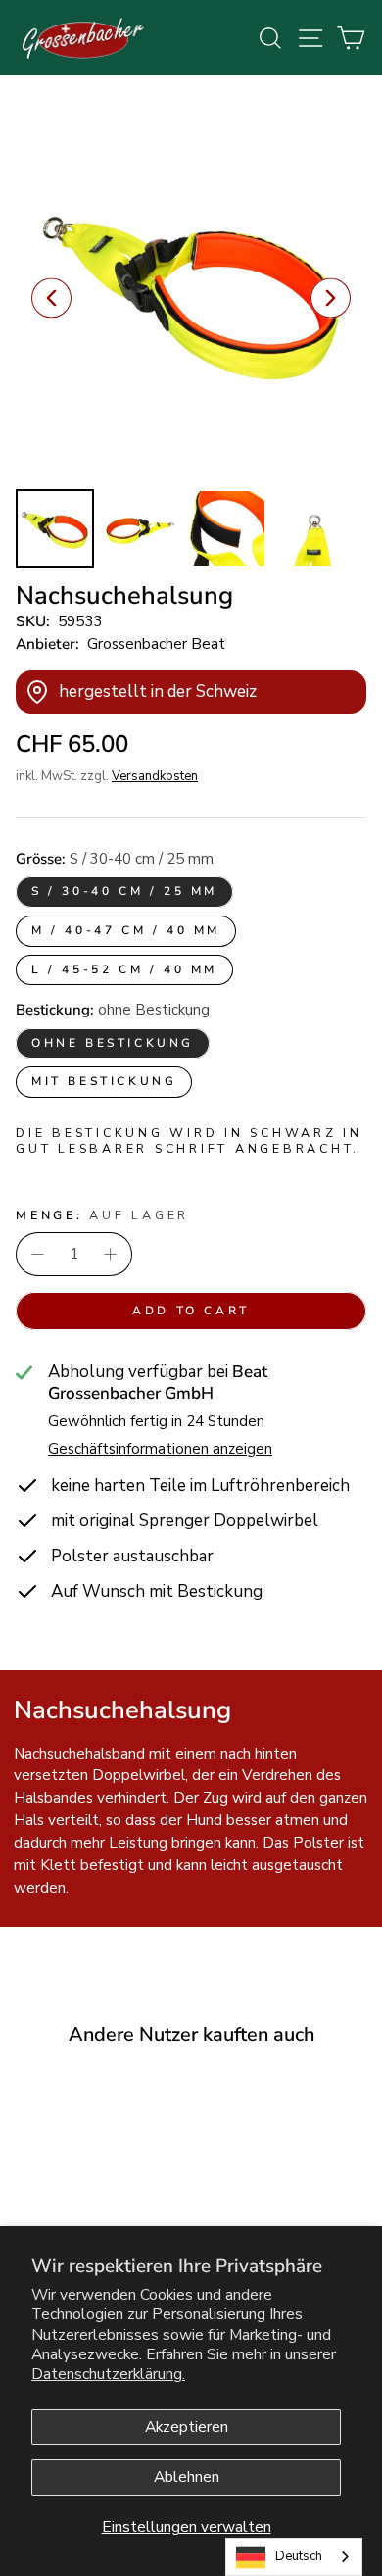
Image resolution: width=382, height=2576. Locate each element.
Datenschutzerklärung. (108, 2374)
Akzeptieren (187, 2427)
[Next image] (331, 298)
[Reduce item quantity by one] (38, 1254)
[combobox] (294, 2557)
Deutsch (299, 2556)
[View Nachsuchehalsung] (55, 528)
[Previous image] (51, 298)
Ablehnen (187, 2477)
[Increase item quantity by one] (110, 1254)
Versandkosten (155, 776)
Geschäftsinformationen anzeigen (160, 1449)
